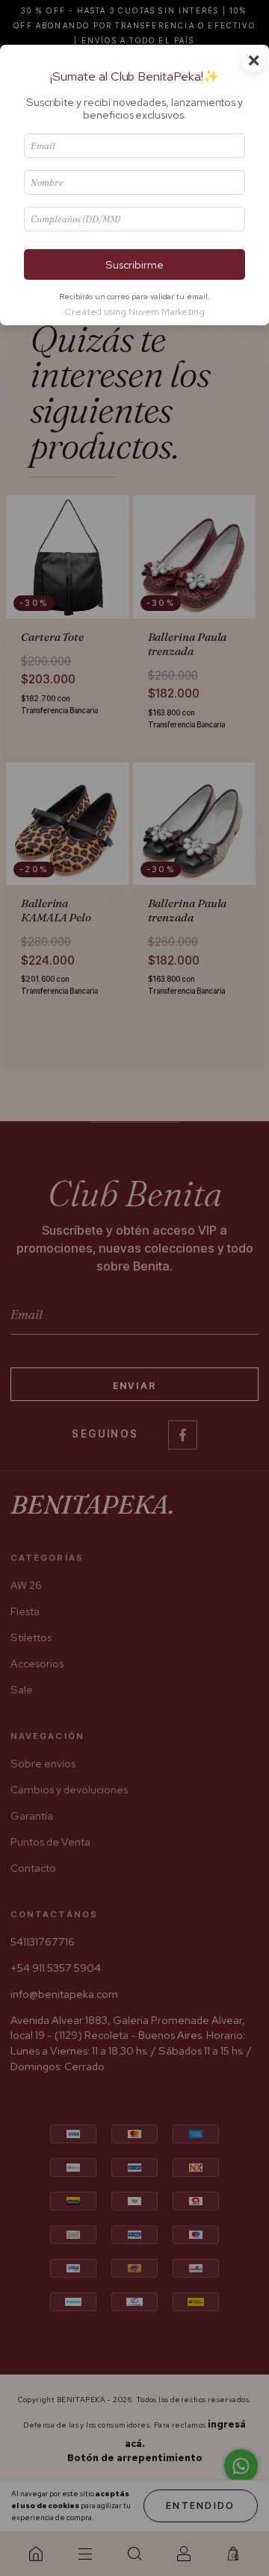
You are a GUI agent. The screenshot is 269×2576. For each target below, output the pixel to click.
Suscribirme (134, 264)
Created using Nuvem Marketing (134, 311)
